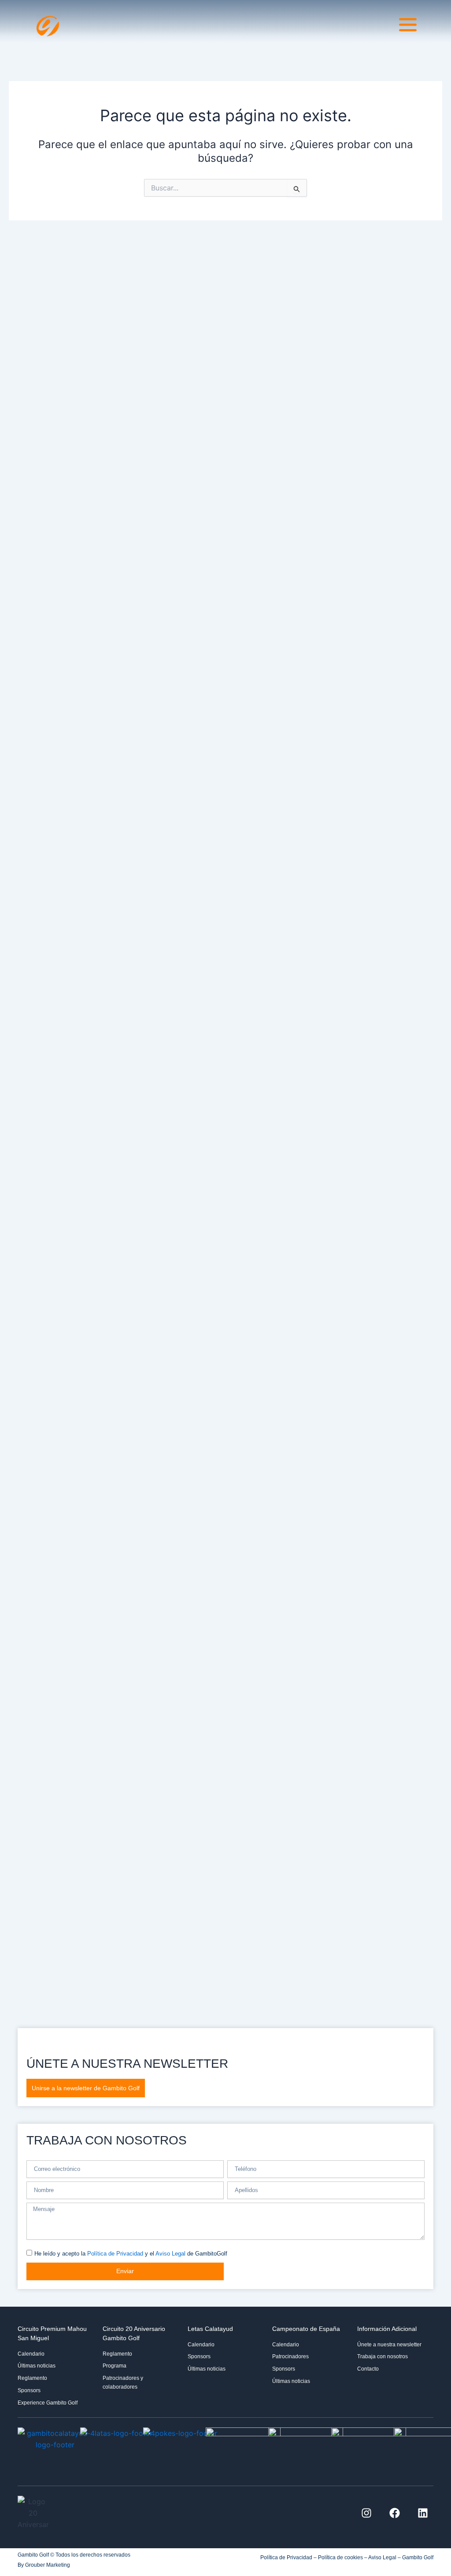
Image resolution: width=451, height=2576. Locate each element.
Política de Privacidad (115, 2254)
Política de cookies (340, 2557)
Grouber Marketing (48, 2565)
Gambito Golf (418, 2557)
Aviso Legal (170, 2254)
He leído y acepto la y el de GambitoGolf (131, 2254)
